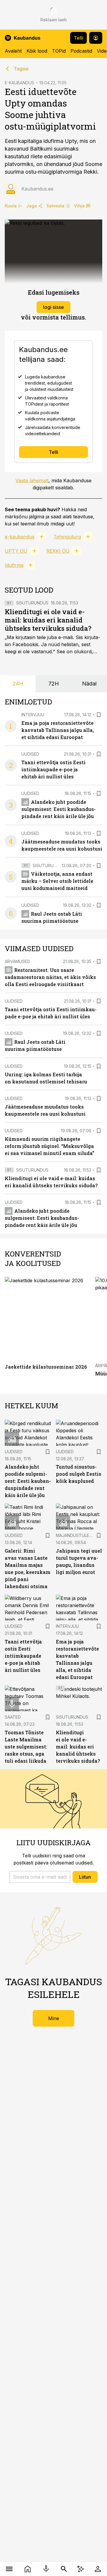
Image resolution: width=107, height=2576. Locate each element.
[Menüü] (9, 2569)
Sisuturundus (32, 603)
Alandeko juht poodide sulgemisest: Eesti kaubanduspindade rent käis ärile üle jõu (59, 809)
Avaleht (13, 51)
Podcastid (81, 51)
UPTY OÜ (16, 551)
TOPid (59, 51)
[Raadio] (46, 2569)
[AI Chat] (81, 2569)
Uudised (30, 754)
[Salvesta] (99, 715)
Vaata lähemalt (32, 480)
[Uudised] (28, 2569)
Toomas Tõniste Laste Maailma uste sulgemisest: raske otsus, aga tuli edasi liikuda (26, 1747)
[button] (40, 1877)
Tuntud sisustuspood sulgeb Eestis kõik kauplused (79, 1474)
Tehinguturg (67, 537)
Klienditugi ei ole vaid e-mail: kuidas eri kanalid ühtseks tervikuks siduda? (48, 620)
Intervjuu (33, 715)
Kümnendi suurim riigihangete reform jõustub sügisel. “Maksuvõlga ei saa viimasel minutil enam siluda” (49, 1146)
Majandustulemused (80, 1535)
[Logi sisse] (98, 2569)
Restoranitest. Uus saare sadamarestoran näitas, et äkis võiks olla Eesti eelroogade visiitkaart (50, 977)
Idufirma (14, 565)
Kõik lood (37, 51)
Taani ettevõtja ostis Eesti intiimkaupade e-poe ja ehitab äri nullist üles (53, 769)
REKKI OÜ (58, 551)
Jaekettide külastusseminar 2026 (46, 1367)
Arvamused (17, 961)
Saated (13, 1717)
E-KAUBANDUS (19, 83)
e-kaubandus (20, 537)
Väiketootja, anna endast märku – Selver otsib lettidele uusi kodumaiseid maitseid (57, 881)
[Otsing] (64, 2569)
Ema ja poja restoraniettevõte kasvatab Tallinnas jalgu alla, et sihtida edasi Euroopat (58, 730)
